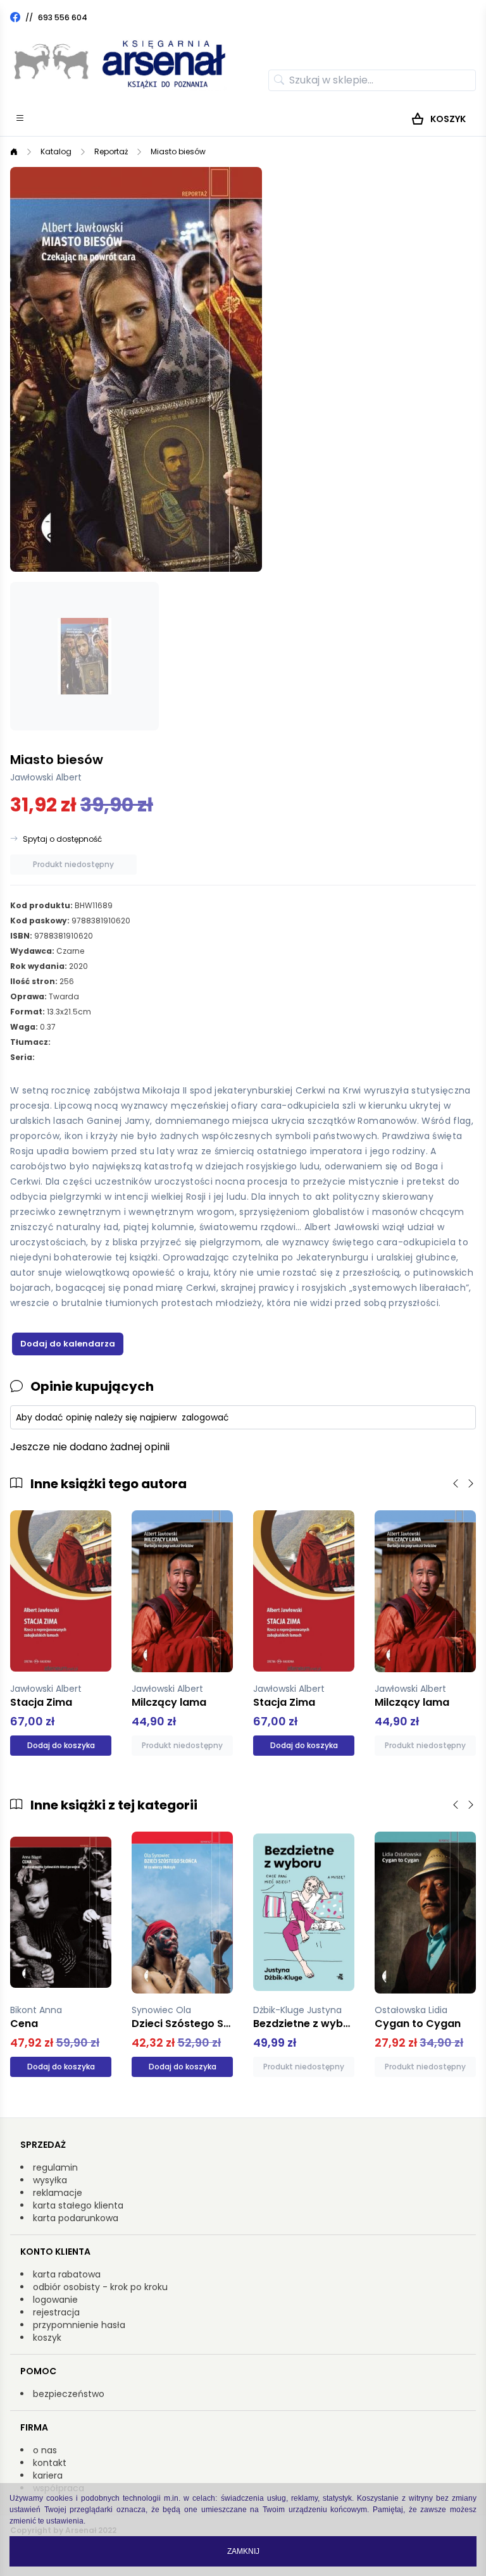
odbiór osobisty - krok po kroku (100, 2287)
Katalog (56, 151)
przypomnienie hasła (79, 2325)
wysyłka (50, 2180)
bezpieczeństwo (69, 2394)
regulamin (55, 2167)
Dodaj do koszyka (61, 1745)
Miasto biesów (178, 151)
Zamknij (243, 2551)
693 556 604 (63, 17)
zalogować (205, 1417)
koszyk (47, 2338)
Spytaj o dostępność (62, 839)
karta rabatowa (67, 2274)
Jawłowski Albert (46, 777)
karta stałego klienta (78, 2205)
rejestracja (56, 2312)
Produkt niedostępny (73, 864)
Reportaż (111, 151)
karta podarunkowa (76, 2218)
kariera (48, 2475)
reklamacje (58, 2193)
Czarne (70, 951)
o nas (45, 2450)
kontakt (50, 2463)
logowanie (55, 2300)
